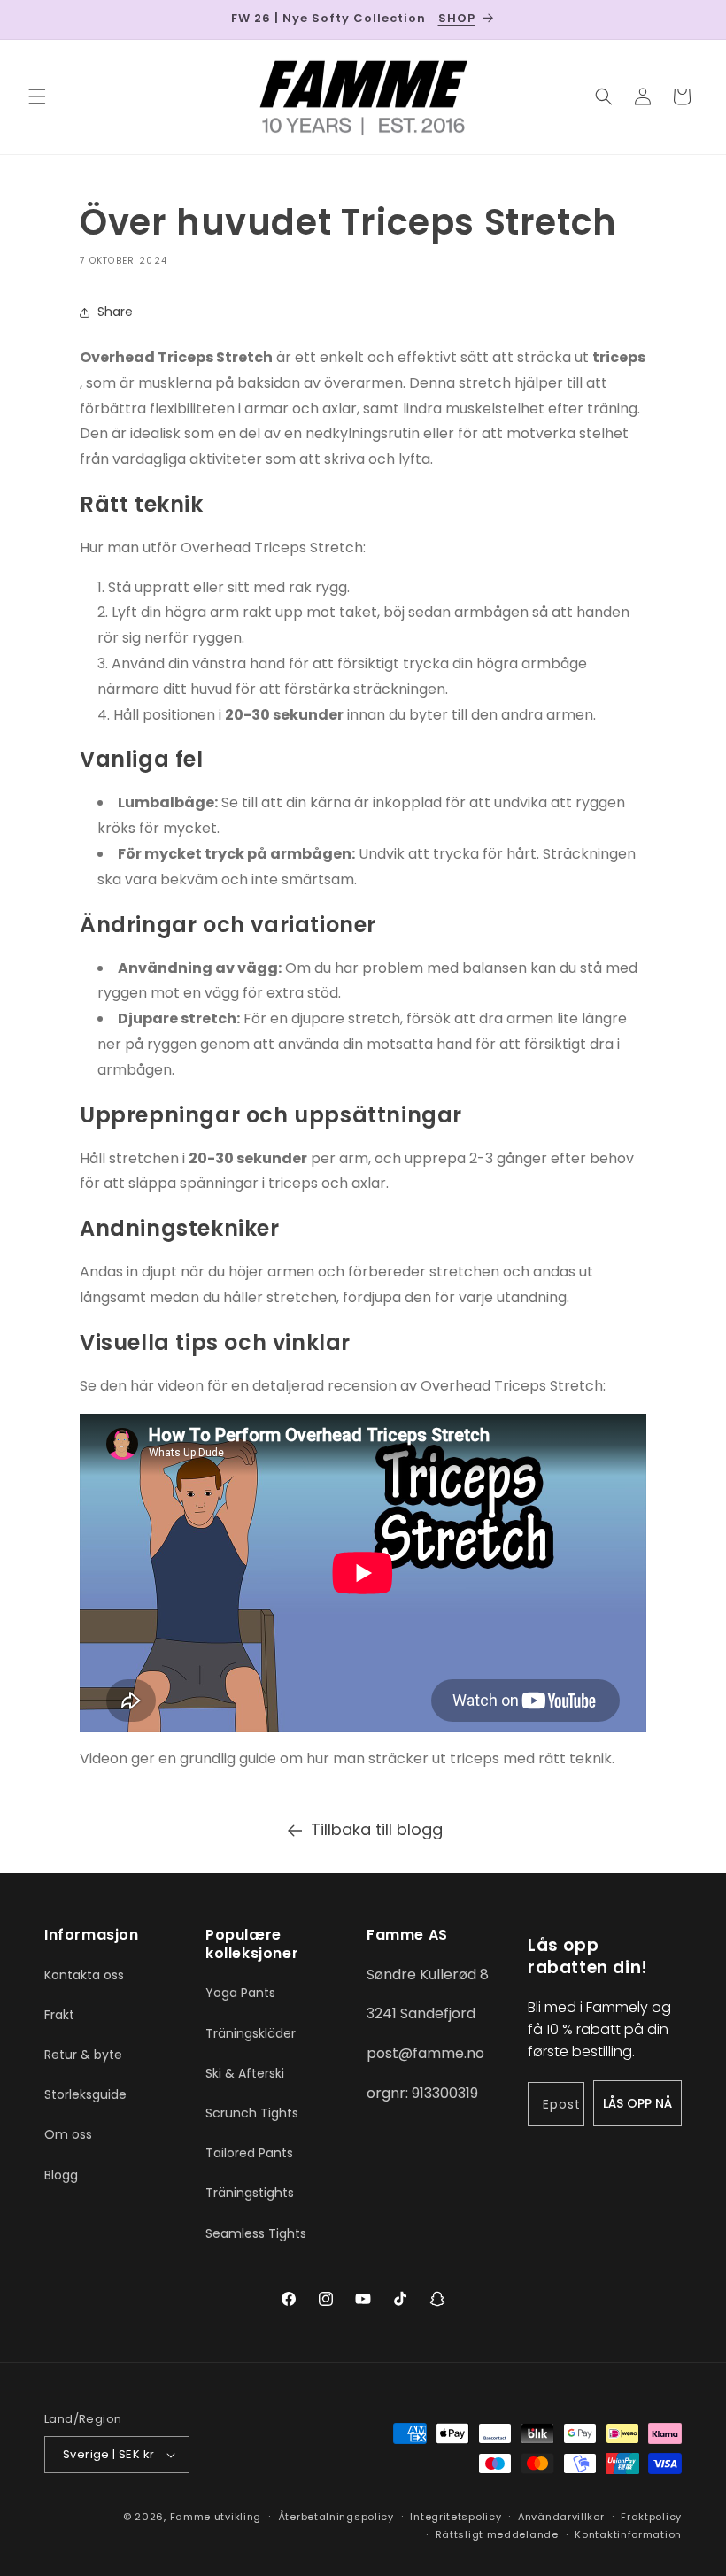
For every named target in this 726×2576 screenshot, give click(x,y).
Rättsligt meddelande (497, 2534)
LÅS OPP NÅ (637, 2103)
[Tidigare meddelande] (35, 19)
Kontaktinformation (628, 2534)
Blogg (61, 2175)
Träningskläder (251, 2033)
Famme (191, 2517)
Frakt (59, 2015)
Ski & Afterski (245, 2073)
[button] (37, 96)
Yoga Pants (240, 1993)
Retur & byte (83, 2055)
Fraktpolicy (651, 2517)
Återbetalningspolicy (336, 2517)
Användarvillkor (561, 2517)
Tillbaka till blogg (377, 1829)
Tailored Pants (249, 2153)
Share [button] (115, 312)
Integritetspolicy (456, 2517)
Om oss (68, 2134)
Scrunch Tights (252, 2113)
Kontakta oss (84, 1975)
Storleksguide (85, 2094)
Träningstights (250, 2193)
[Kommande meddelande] (691, 19)
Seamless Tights (256, 2233)
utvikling (238, 2517)
